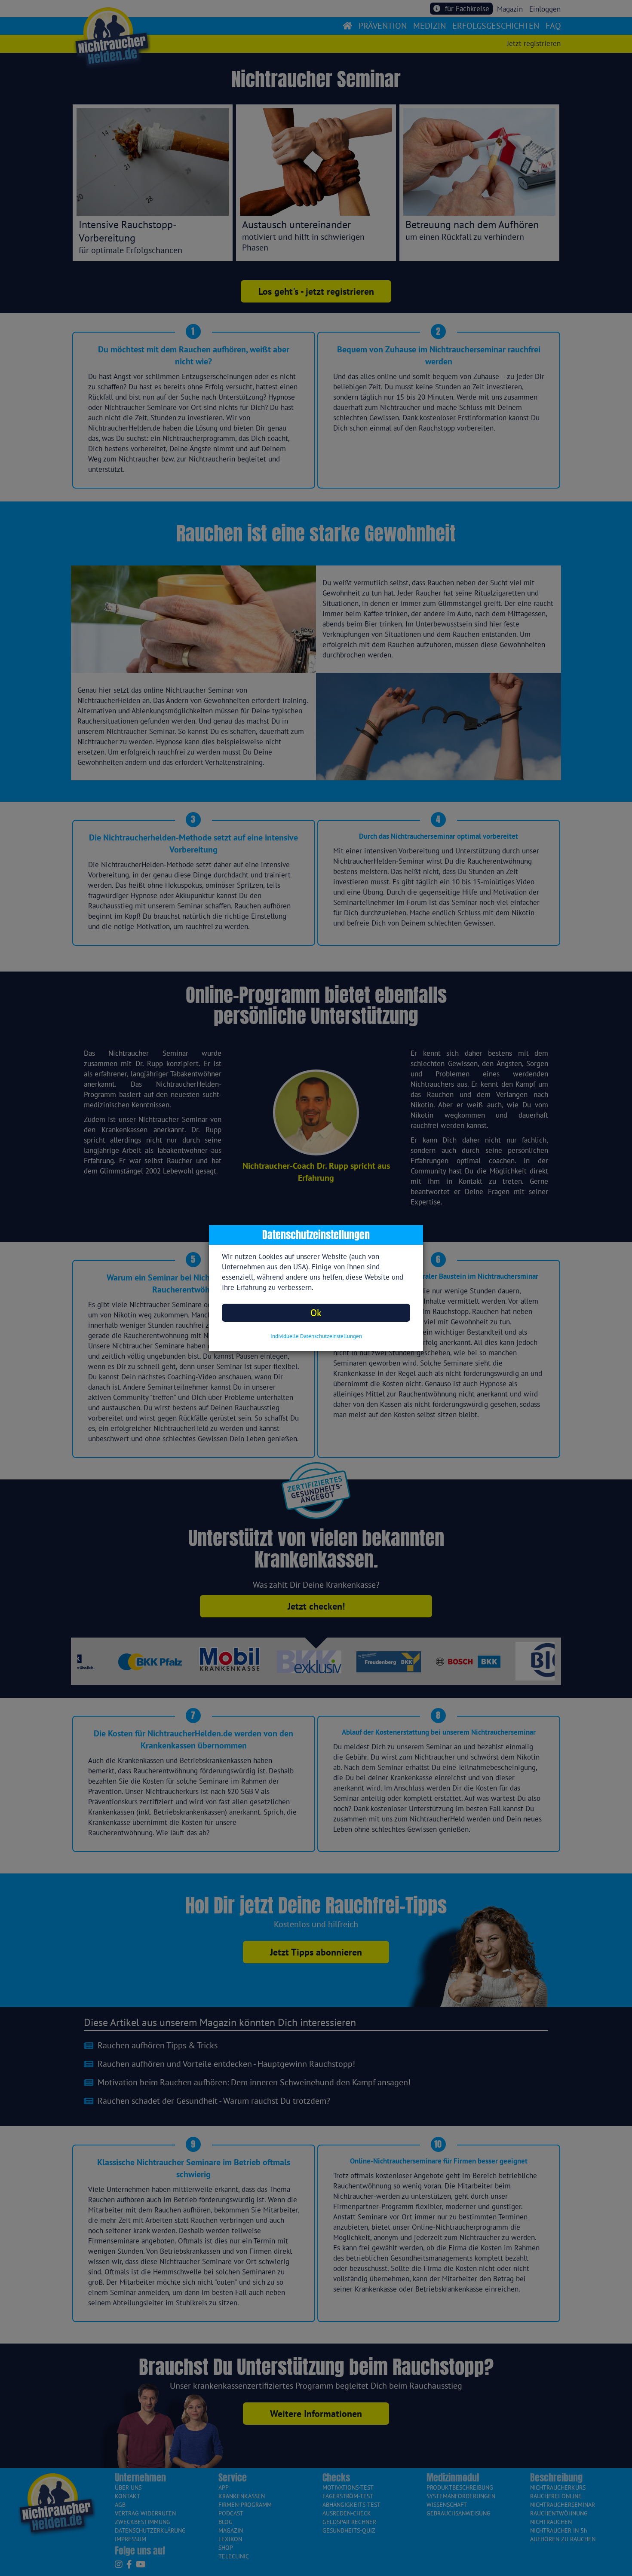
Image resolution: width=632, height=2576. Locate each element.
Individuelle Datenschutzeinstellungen (316, 1336)
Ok (316, 1312)
